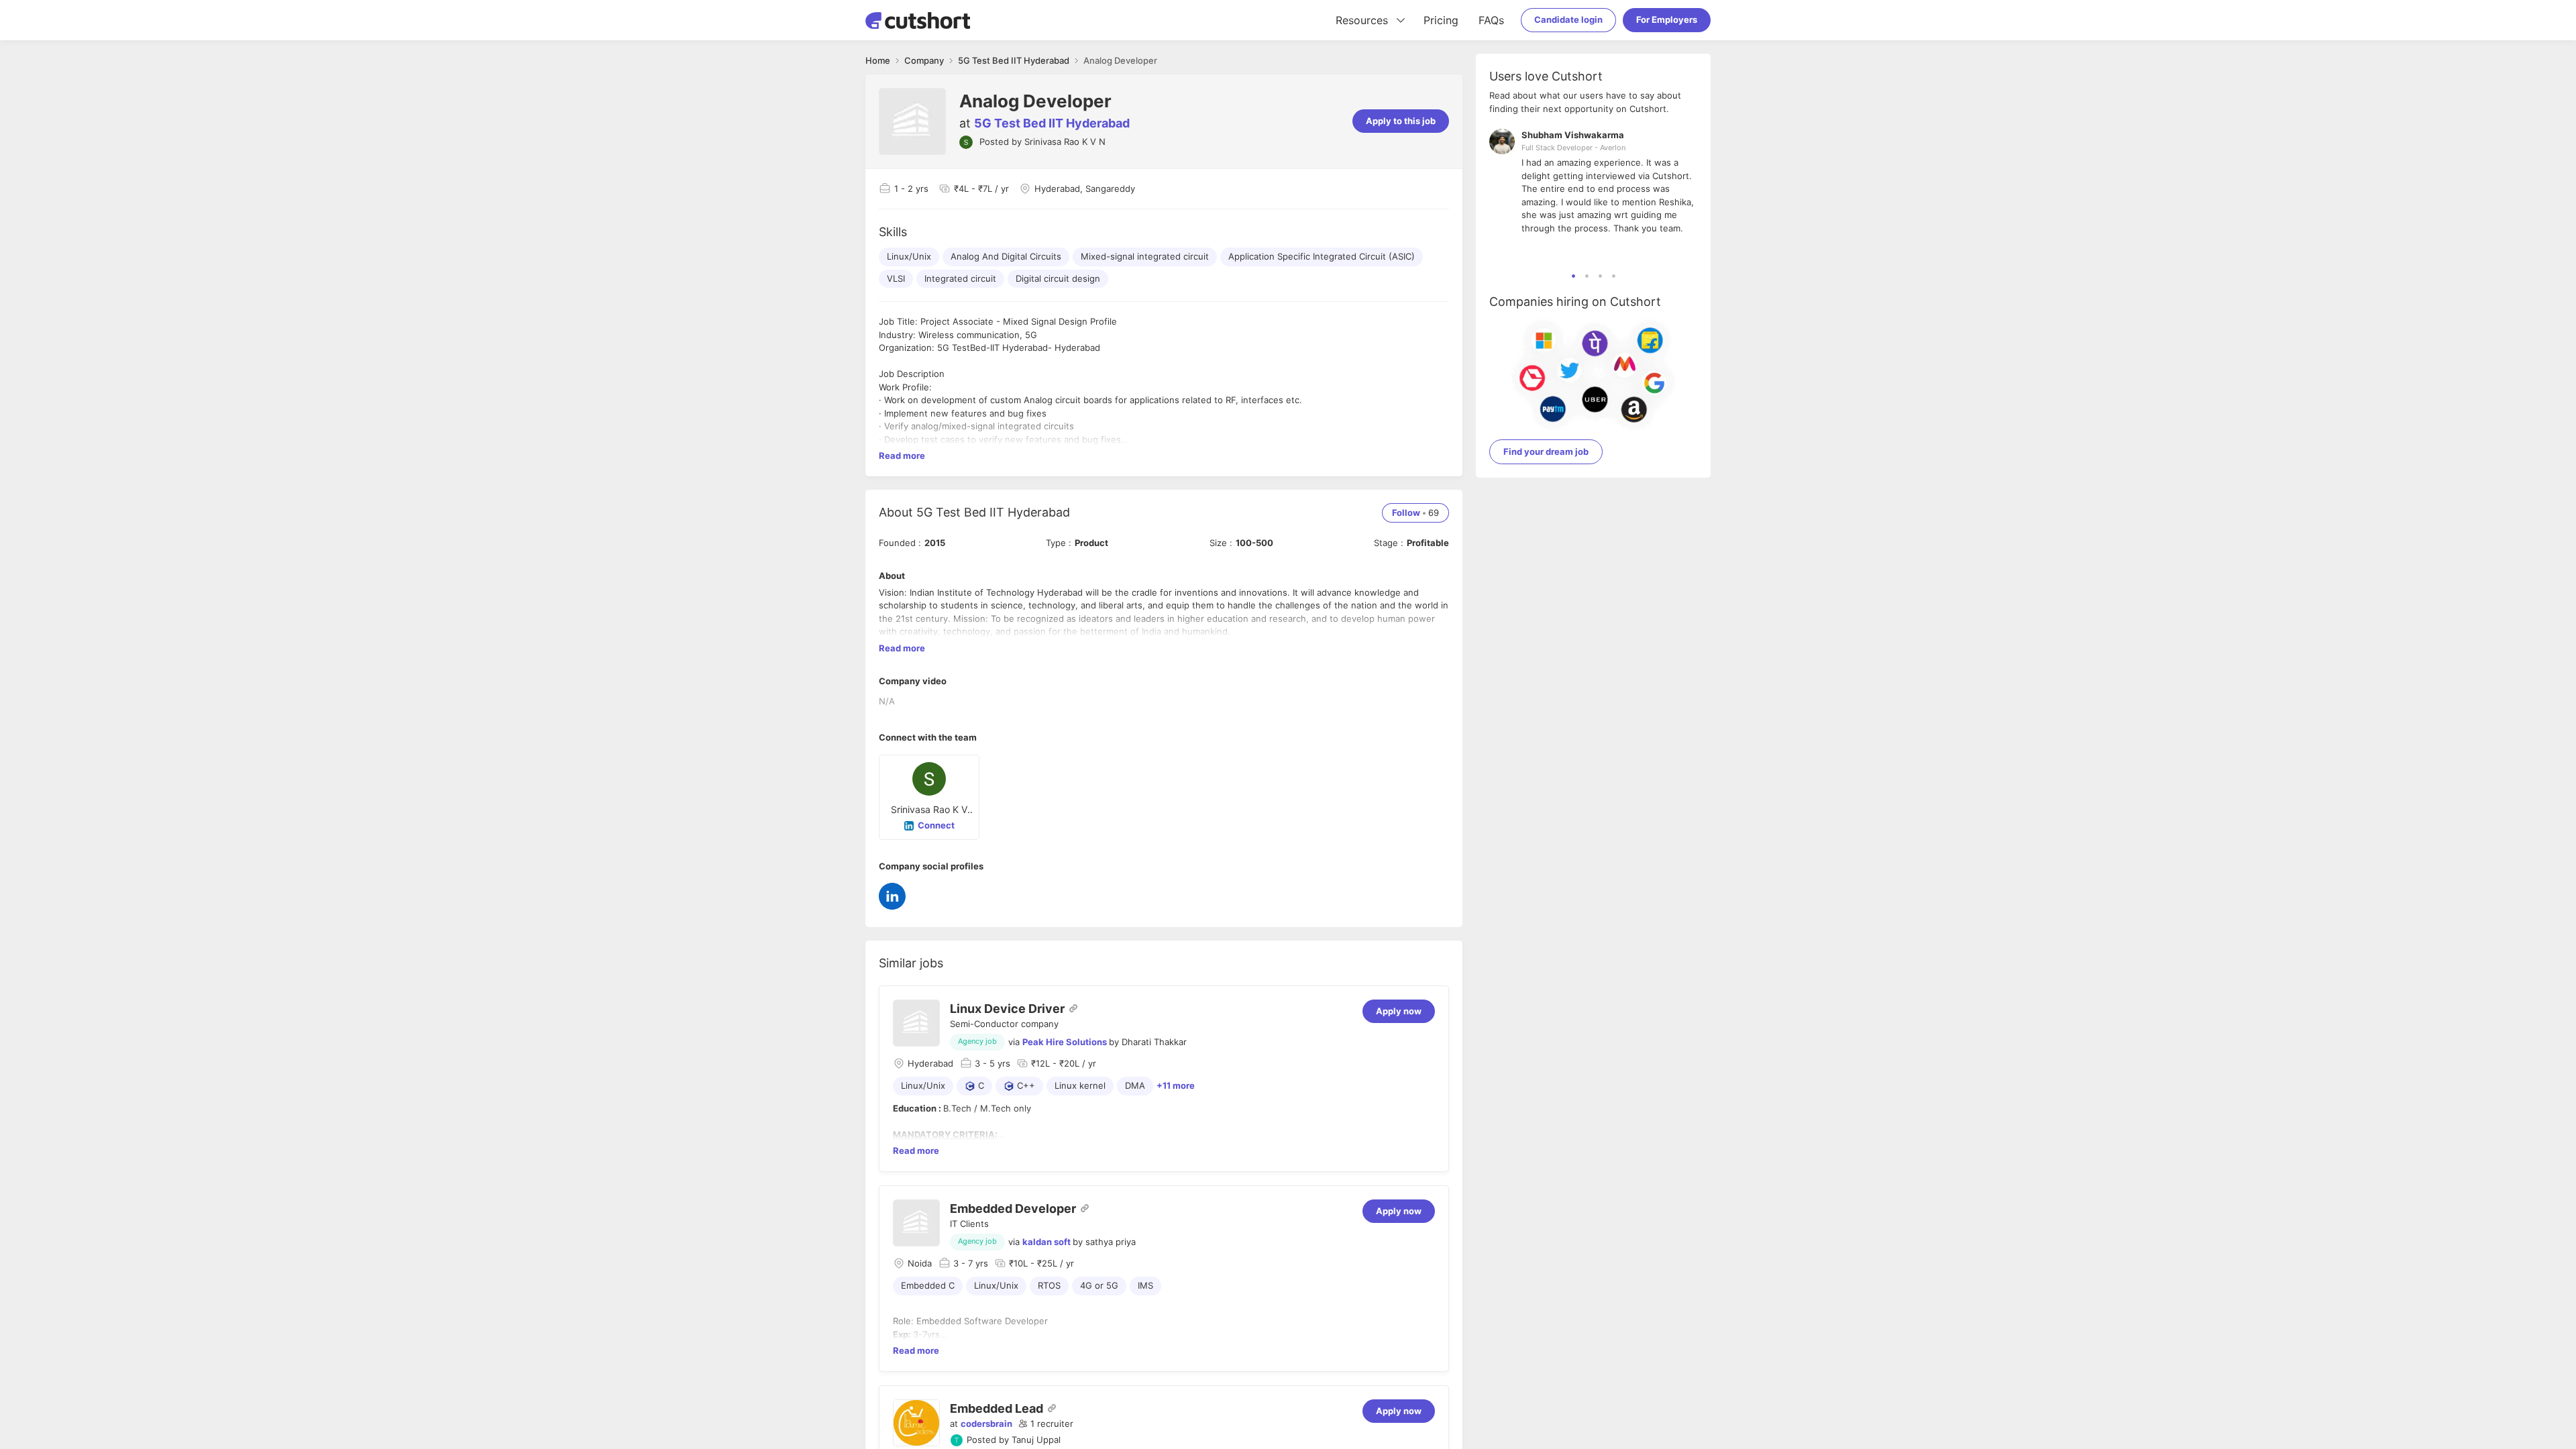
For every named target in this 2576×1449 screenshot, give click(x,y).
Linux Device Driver (1007, 1009)
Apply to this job (1401, 121)
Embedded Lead (997, 1408)
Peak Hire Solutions (1065, 1042)
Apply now (1399, 1011)
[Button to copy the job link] (1073, 1008)
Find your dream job (1546, 451)
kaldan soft (1046, 1242)
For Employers (1667, 19)
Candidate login (1568, 19)
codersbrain (986, 1424)
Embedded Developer (1013, 1209)
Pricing (1441, 20)
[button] (1046, 1424)
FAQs (1491, 20)
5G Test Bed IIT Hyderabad (1052, 123)
